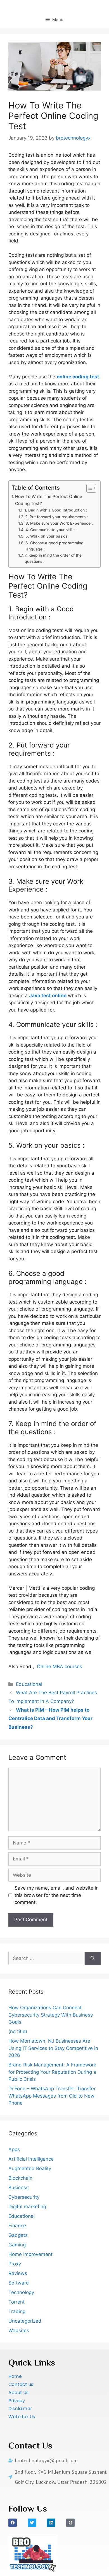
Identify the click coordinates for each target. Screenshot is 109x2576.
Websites (19, 2330)
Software (19, 2283)
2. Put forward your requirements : (56, 517)
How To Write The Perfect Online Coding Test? (49, 500)
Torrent (16, 2302)
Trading (17, 2311)
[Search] (93, 1959)
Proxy (15, 2264)
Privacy (17, 2401)
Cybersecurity (24, 2197)
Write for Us (22, 2417)
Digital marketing (27, 2207)
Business (18, 2188)
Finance (17, 2226)
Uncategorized (25, 2321)
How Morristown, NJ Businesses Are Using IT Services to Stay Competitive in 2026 (53, 2048)
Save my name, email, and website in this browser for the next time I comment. (57, 1895)
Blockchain (20, 2178)
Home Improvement (30, 2254)
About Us (19, 2393)
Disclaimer (20, 2409)
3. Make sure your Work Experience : (59, 523)
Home (15, 2376)
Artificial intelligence (31, 2159)
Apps (14, 2149)
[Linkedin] (51, 2523)
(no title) (18, 2031)
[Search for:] (47, 1959)
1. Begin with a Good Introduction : (56, 510)
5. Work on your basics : (48, 536)
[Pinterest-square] (70, 2523)
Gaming (17, 2245)
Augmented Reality (30, 2168)
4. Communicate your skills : (51, 530)
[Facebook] (13, 2523)
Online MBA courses (60, 1667)
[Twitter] (32, 2523)
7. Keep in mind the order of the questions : (53, 558)
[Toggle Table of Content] (88, 488)
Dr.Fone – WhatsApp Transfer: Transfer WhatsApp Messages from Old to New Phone (52, 2096)
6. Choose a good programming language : (54, 546)
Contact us (21, 2384)
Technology (21, 2292)
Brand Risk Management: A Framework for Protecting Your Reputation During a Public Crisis (52, 2072)
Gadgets (18, 2235)
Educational (29, 1684)
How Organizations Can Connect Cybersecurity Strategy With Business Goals (51, 2015)
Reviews (18, 2273)
